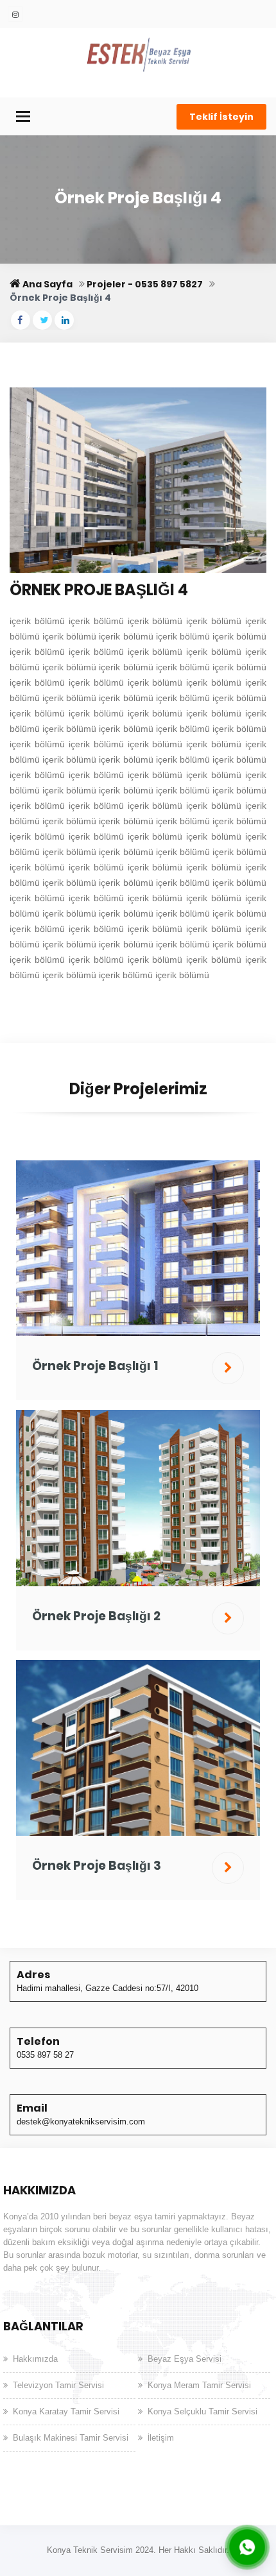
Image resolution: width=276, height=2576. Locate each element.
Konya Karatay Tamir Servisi (66, 2411)
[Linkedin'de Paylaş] (64, 320)
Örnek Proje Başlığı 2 (96, 1616)
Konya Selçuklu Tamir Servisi (203, 2411)
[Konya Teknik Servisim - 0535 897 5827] (138, 54)
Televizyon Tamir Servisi (58, 2385)
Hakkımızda (35, 2359)
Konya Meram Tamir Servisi (199, 2385)
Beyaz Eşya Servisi (185, 2359)
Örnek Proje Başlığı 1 (95, 1366)
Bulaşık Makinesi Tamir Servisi (71, 2438)
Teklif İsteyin (221, 117)
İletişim (161, 2438)
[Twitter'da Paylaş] (42, 320)
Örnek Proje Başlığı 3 (97, 1866)
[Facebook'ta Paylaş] (21, 320)
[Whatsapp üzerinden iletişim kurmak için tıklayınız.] (247, 2546)
